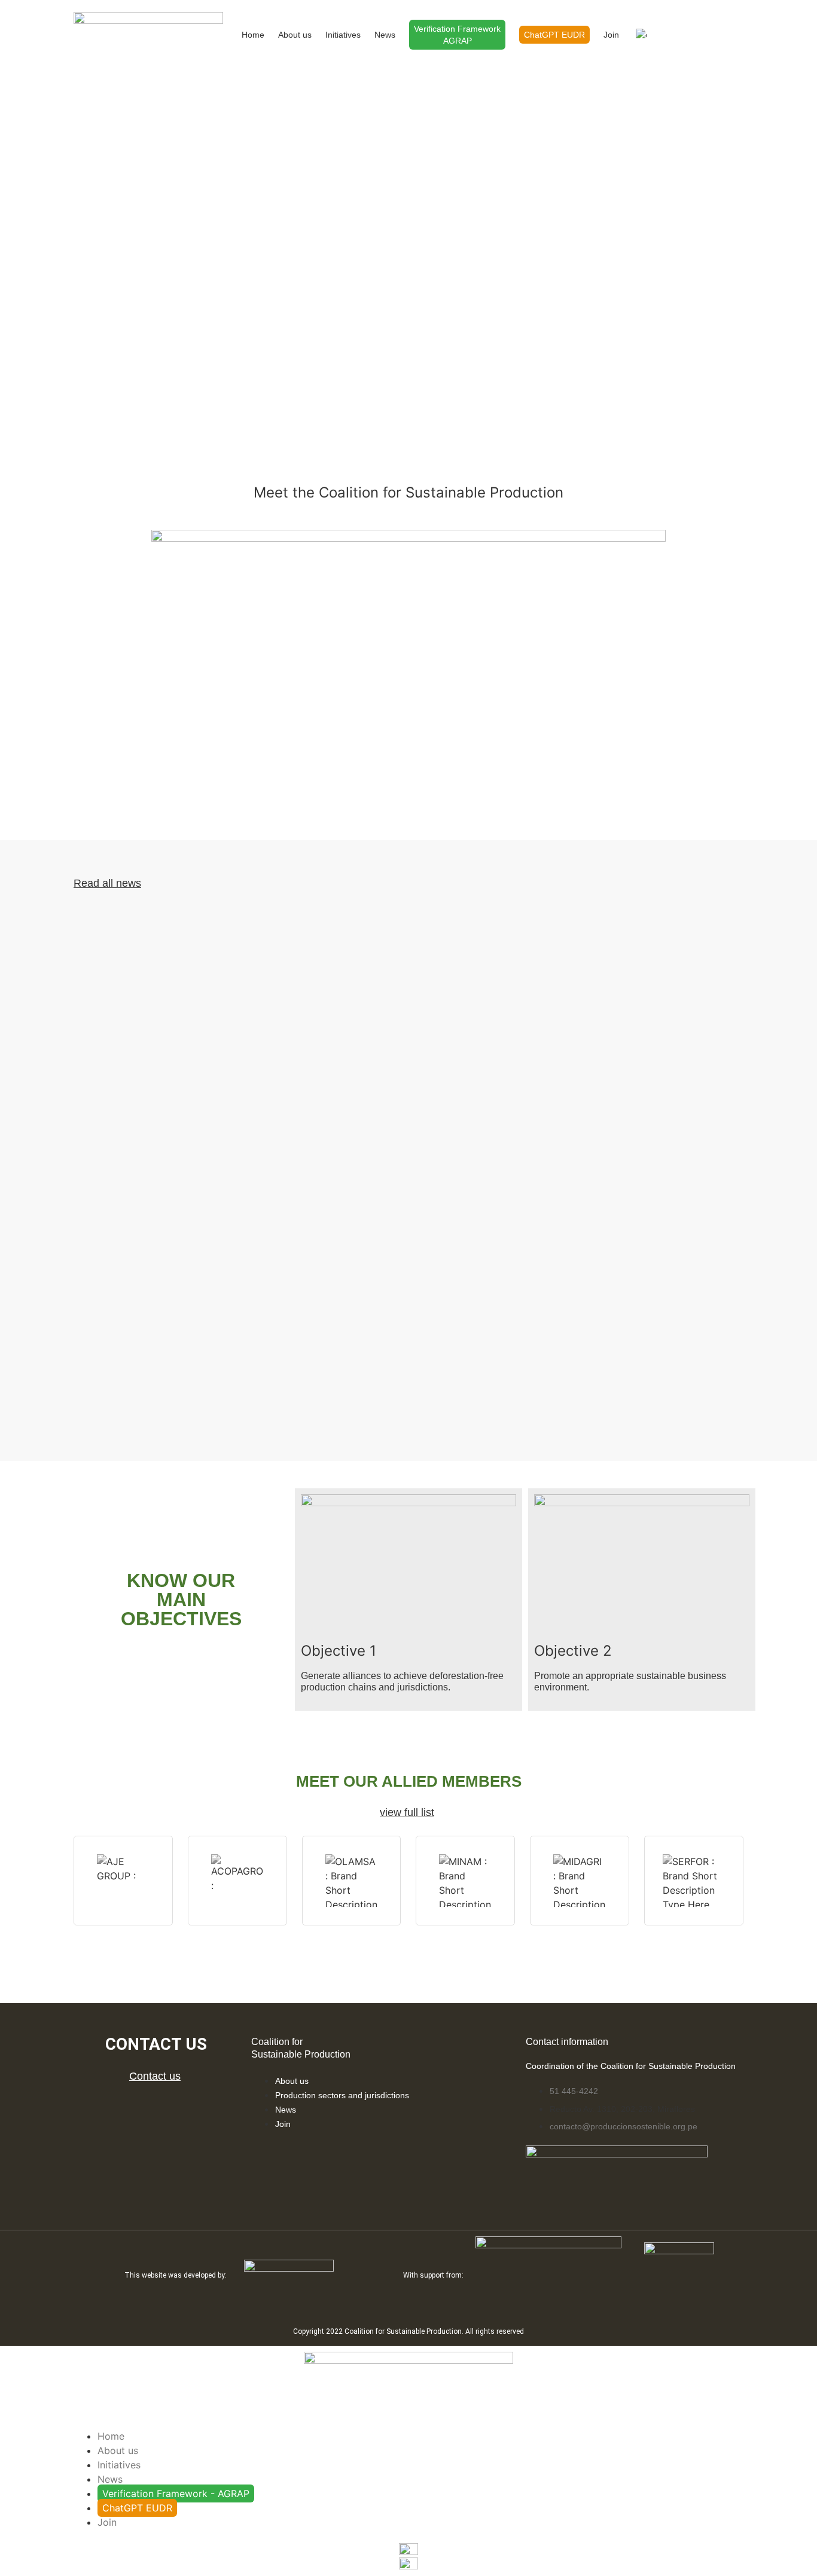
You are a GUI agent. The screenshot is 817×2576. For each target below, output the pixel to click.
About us (295, 35)
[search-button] (673, 33)
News (385, 35)
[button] (408, 674)
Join (611, 35)
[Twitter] (169, 2109)
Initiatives (343, 35)
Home (253, 35)
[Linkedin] (144, 2109)
